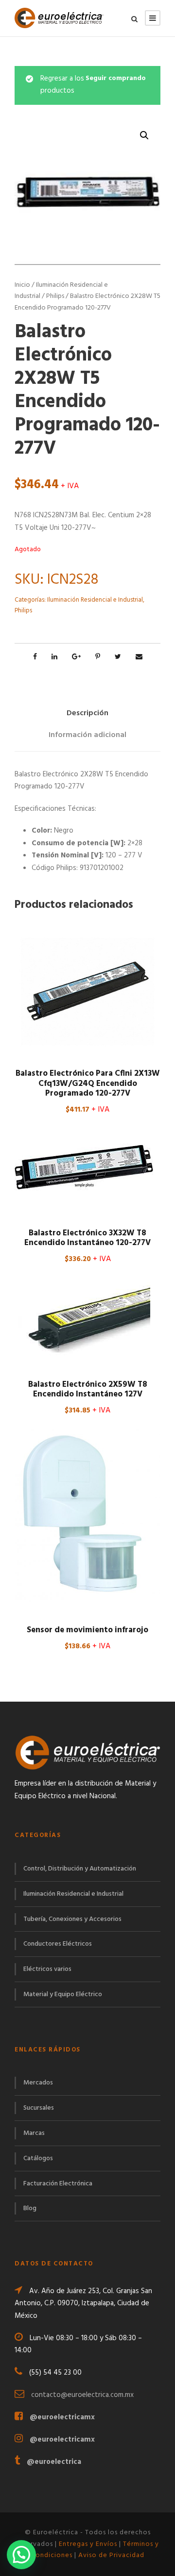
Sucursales (39, 2108)
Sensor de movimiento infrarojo (87, 1630)
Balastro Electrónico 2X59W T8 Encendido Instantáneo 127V (88, 1389)
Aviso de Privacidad (111, 2555)
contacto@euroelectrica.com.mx (82, 2395)
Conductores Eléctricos (58, 1944)
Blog (30, 2208)
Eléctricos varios (47, 1969)
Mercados (38, 2083)
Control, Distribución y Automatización (80, 1869)
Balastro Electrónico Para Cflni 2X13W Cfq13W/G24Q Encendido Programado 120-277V (88, 1083)
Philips (55, 296)
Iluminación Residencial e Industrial (95, 600)
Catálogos (38, 2158)
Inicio (22, 285)
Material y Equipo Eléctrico (63, 1994)
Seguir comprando (116, 79)
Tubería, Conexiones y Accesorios (72, 1919)
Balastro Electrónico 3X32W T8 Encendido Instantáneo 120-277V (87, 1238)
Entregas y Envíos (88, 2544)
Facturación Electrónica (58, 2184)
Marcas (34, 2133)
